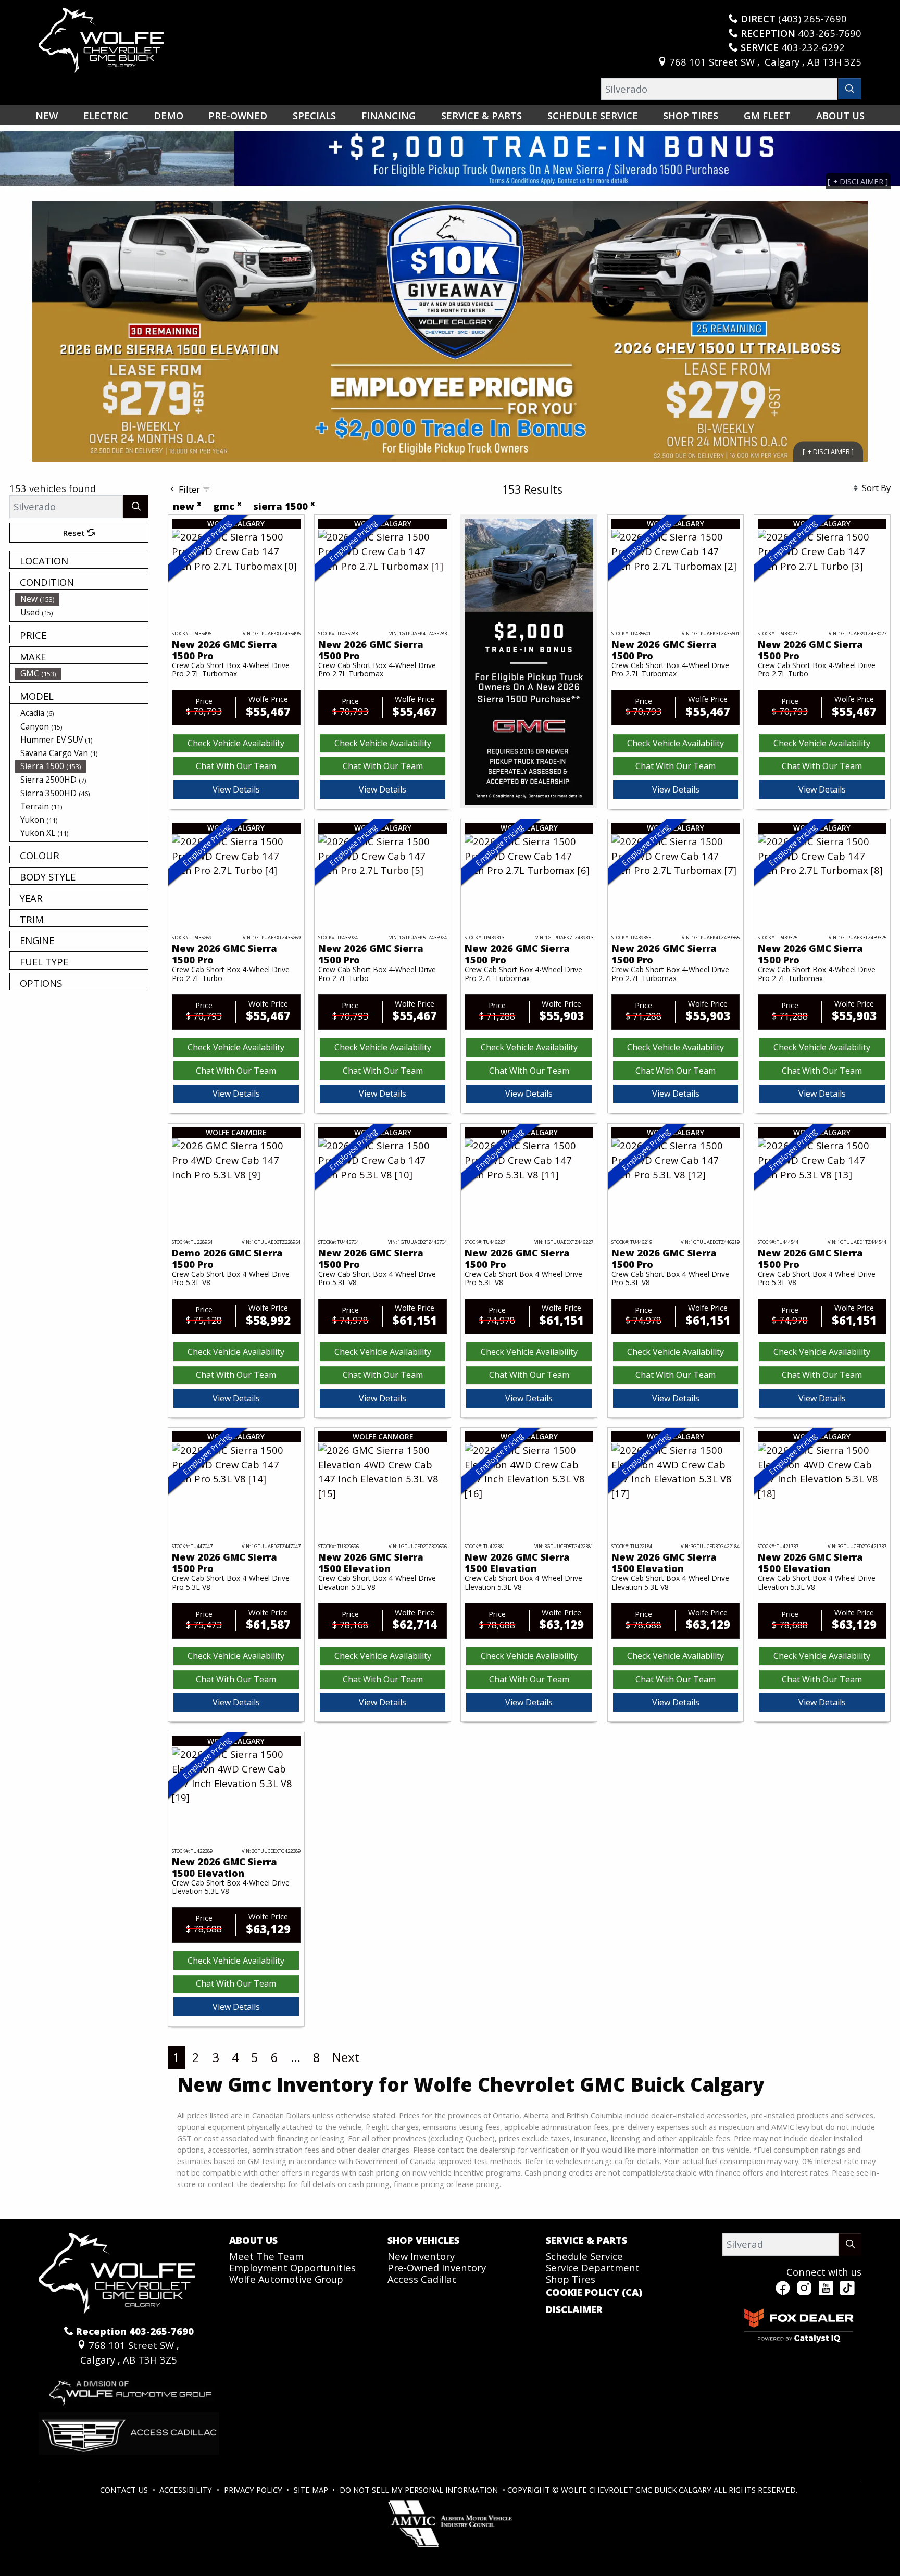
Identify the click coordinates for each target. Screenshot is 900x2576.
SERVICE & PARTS (586, 2240)
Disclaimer (574, 2309)
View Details (236, 789)
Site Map (312, 2490)
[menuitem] (82, 599)
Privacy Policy (254, 2490)
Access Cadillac (422, 2279)
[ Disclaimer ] (828, 451)
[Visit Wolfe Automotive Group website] (129, 2388)
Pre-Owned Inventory (437, 2267)
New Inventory (421, 2256)
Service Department (593, 2267)
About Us (253, 2240)
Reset (75, 533)
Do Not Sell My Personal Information (420, 2490)
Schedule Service (584, 2256)
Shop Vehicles (423, 2240)
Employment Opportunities (292, 2267)
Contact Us (125, 2490)
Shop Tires (571, 2279)
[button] (47, 115)
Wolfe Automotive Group (286, 2279)
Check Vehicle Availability (236, 743)
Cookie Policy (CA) (594, 2292)
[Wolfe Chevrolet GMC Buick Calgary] (101, 39)
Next (346, 2057)
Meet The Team (266, 2256)
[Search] (850, 89)
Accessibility (187, 2490)
